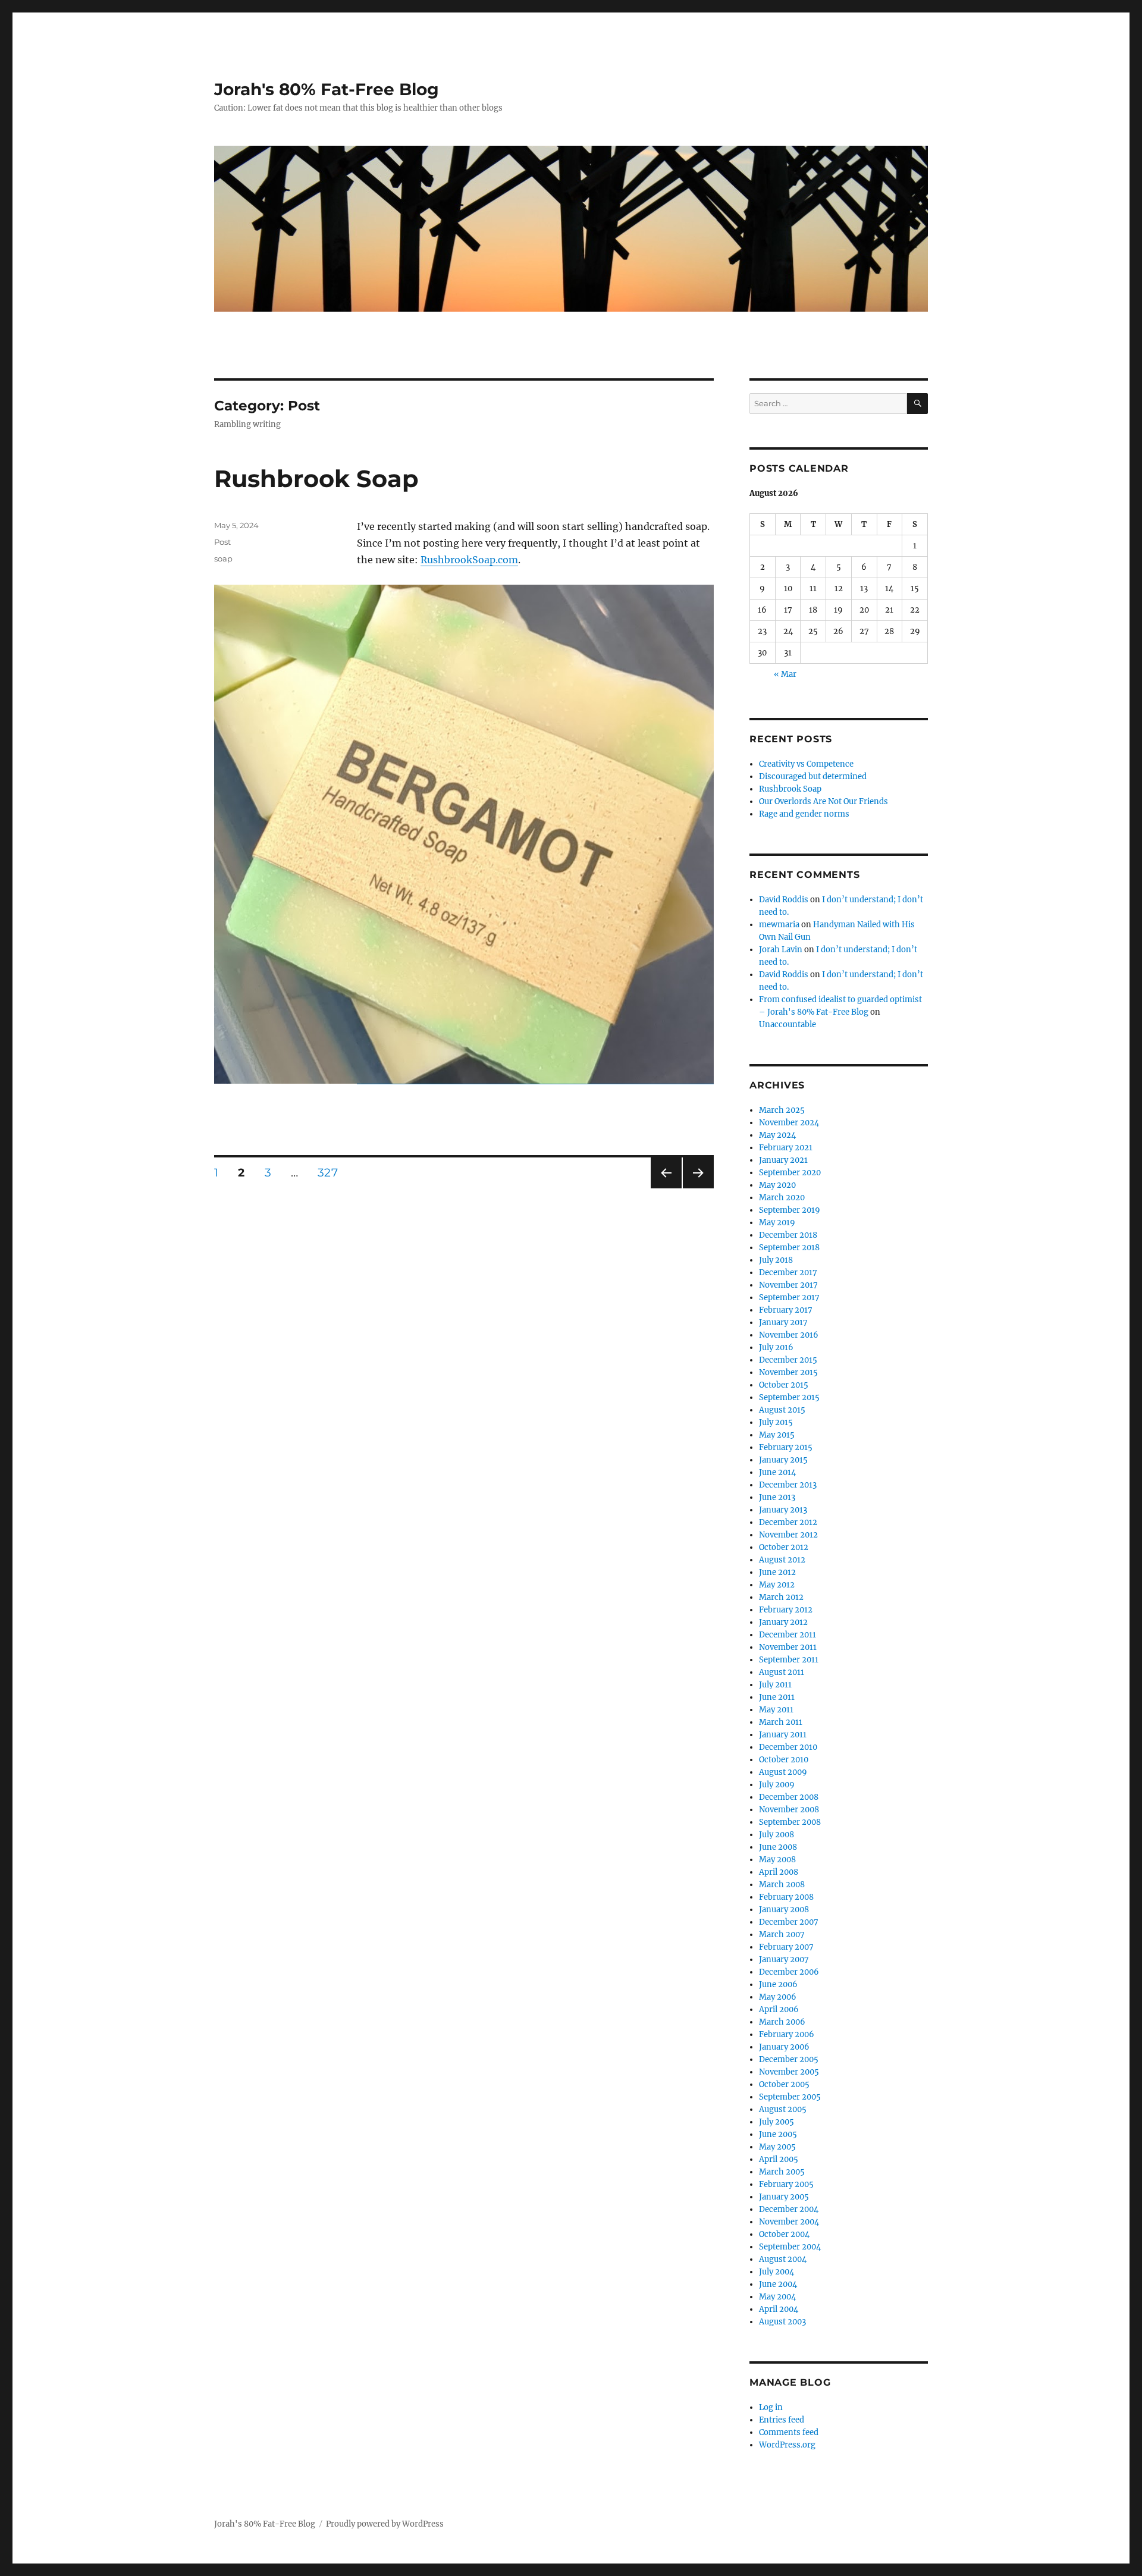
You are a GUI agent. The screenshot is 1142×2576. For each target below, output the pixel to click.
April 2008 (779, 1872)
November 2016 (789, 1335)
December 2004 (789, 2209)
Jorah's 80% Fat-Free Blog (327, 89)
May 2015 (777, 1435)
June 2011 (777, 1697)
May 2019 (777, 1223)
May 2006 (778, 1997)
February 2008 (786, 1897)
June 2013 (777, 1497)
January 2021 (783, 1160)
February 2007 (786, 1947)
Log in (771, 2407)
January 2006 (784, 2047)
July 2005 (777, 2122)
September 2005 (790, 2097)
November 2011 (788, 1647)
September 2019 (790, 1210)
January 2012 (783, 1622)
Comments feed (789, 2432)
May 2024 (777, 1135)
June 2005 (778, 2134)
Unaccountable (788, 1025)
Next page (698, 1188)
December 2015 (788, 1360)
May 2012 (777, 1585)
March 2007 (782, 1935)
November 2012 (788, 1535)
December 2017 (788, 1273)
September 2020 (790, 1173)
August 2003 (782, 2322)
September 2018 (789, 1248)
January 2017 (783, 1322)
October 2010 (784, 1760)
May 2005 (777, 2147)
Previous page (666, 1188)
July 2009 (777, 1785)
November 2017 (788, 1285)
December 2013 (788, 1485)
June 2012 (777, 1572)
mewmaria (779, 925)
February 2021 (786, 1148)
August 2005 (783, 2109)
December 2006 (789, 1972)
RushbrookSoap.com (469, 560)
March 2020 (782, 1198)
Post (222, 542)
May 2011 (776, 1710)
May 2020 (777, 1185)
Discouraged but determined (813, 776)
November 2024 (789, 1123)
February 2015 (786, 1447)
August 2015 (782, 1410)
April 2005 (779, 2159)
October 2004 (784, 2234)
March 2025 (782, 1110)
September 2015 (789, 1397)
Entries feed (782, 2420)
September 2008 (790, 1822)
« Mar (785, 674)
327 (332, 1172)
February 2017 (786, 1310)
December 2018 (788, 1235)
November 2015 (788, 1372)
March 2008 (782, 1885)
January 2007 (784, 1960)
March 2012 (781, 1597)
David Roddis (784, 900)
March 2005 (782, 2172)
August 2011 (782, 1672)
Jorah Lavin (781, 950)
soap (223, 559)
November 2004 (789, 2222)
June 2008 (778, 1847)
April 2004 (779, 2309)
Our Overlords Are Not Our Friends (823, 801)
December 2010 (788, 1747)
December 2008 (789, 1797)
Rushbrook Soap (316, 479)
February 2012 (786, 1610)
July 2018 (776, 1260)
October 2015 (784, 1385)
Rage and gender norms (804, 814)
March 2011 (781, 1722)
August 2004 (783, 2259)
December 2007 (789, 1922)
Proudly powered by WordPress (385, 2524)
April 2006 (779, 2009)
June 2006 (778, 1984)
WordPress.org (787, 2445)
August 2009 (783, 1772)
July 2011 (775, 1685)
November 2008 (789, 1810)
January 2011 (783, 1735)
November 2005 (789, 2072)
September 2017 (789, 1298)
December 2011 (788, 1635)
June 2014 (777, 1472)
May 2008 (777, 1860)
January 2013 (783, 1510)
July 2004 (777, 2272)
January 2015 (783, 1460)
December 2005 (789, 2059)
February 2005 (786, 2184)
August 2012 (782, 1560)
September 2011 (789, 1660)
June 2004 (778, 2284)
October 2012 (784, 1547)
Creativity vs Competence (806, 764)
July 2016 (776, 1347)
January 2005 (784, 2197)
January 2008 (784, 1910)
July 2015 (776, 1422)
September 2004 (790, 2247)
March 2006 (782, 2022)
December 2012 (788, 1522)
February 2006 (787, 2034)
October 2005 (784, 2084)
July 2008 (777, 1835)
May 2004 (777, 2297)
